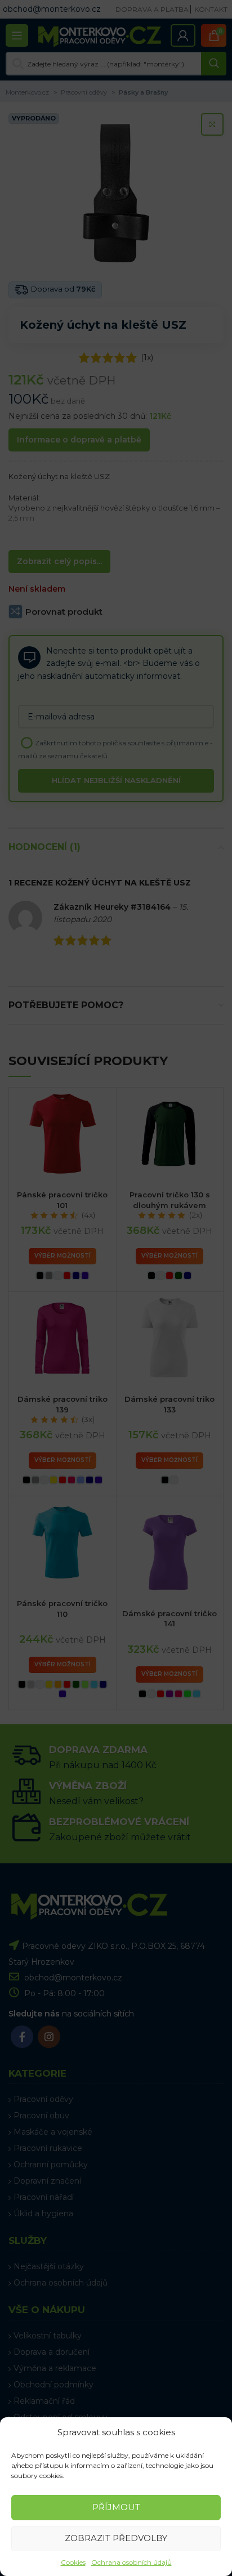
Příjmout (116, 2507)
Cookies (73, 2562)
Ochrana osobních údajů (131, 2562)
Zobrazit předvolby (116, 2538)
